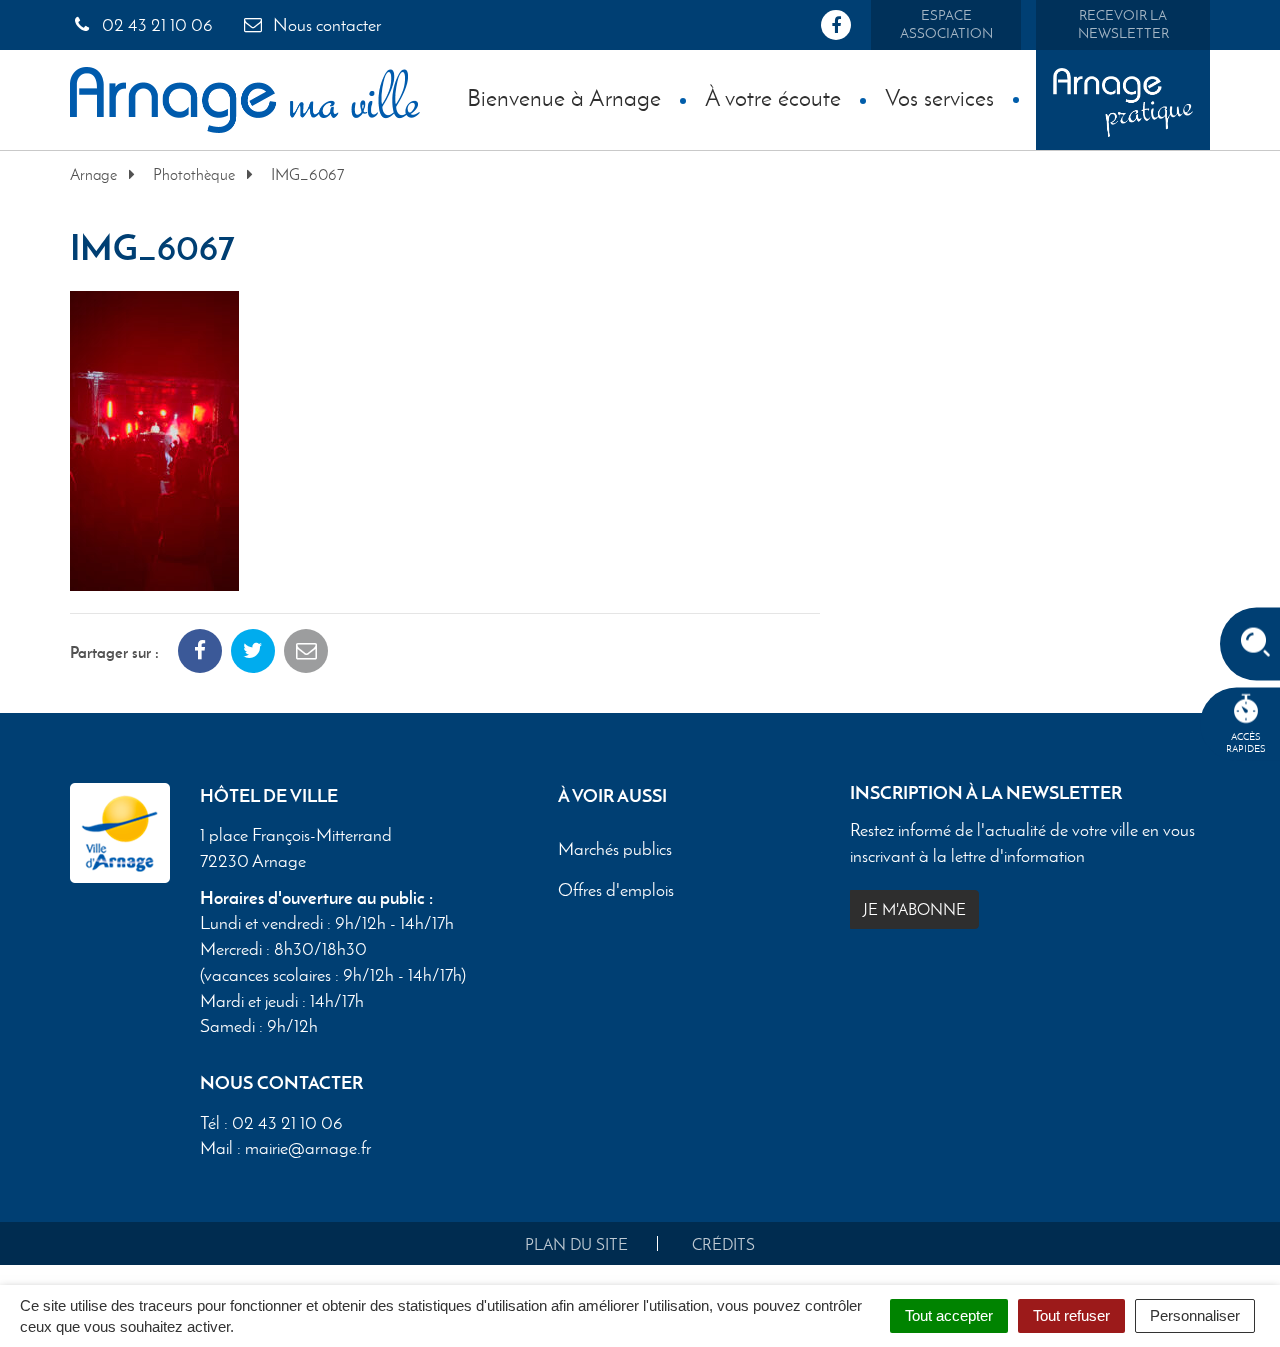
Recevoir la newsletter (1123, 24)
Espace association (946, 24)
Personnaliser (1195, 1315)
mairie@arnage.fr (308, 1148)
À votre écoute (773, 97)
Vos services (939, 97)
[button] (154, 438)
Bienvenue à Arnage (564, 97)
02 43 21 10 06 (155, 25)
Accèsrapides (1246, 742)
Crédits (723, 1244)
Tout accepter (949, 1315)
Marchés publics (615, 850)
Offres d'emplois (616, 891)
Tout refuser (1071, 1315)
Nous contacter (325, 25)
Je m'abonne (914, 909)
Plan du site (576, 1244)
